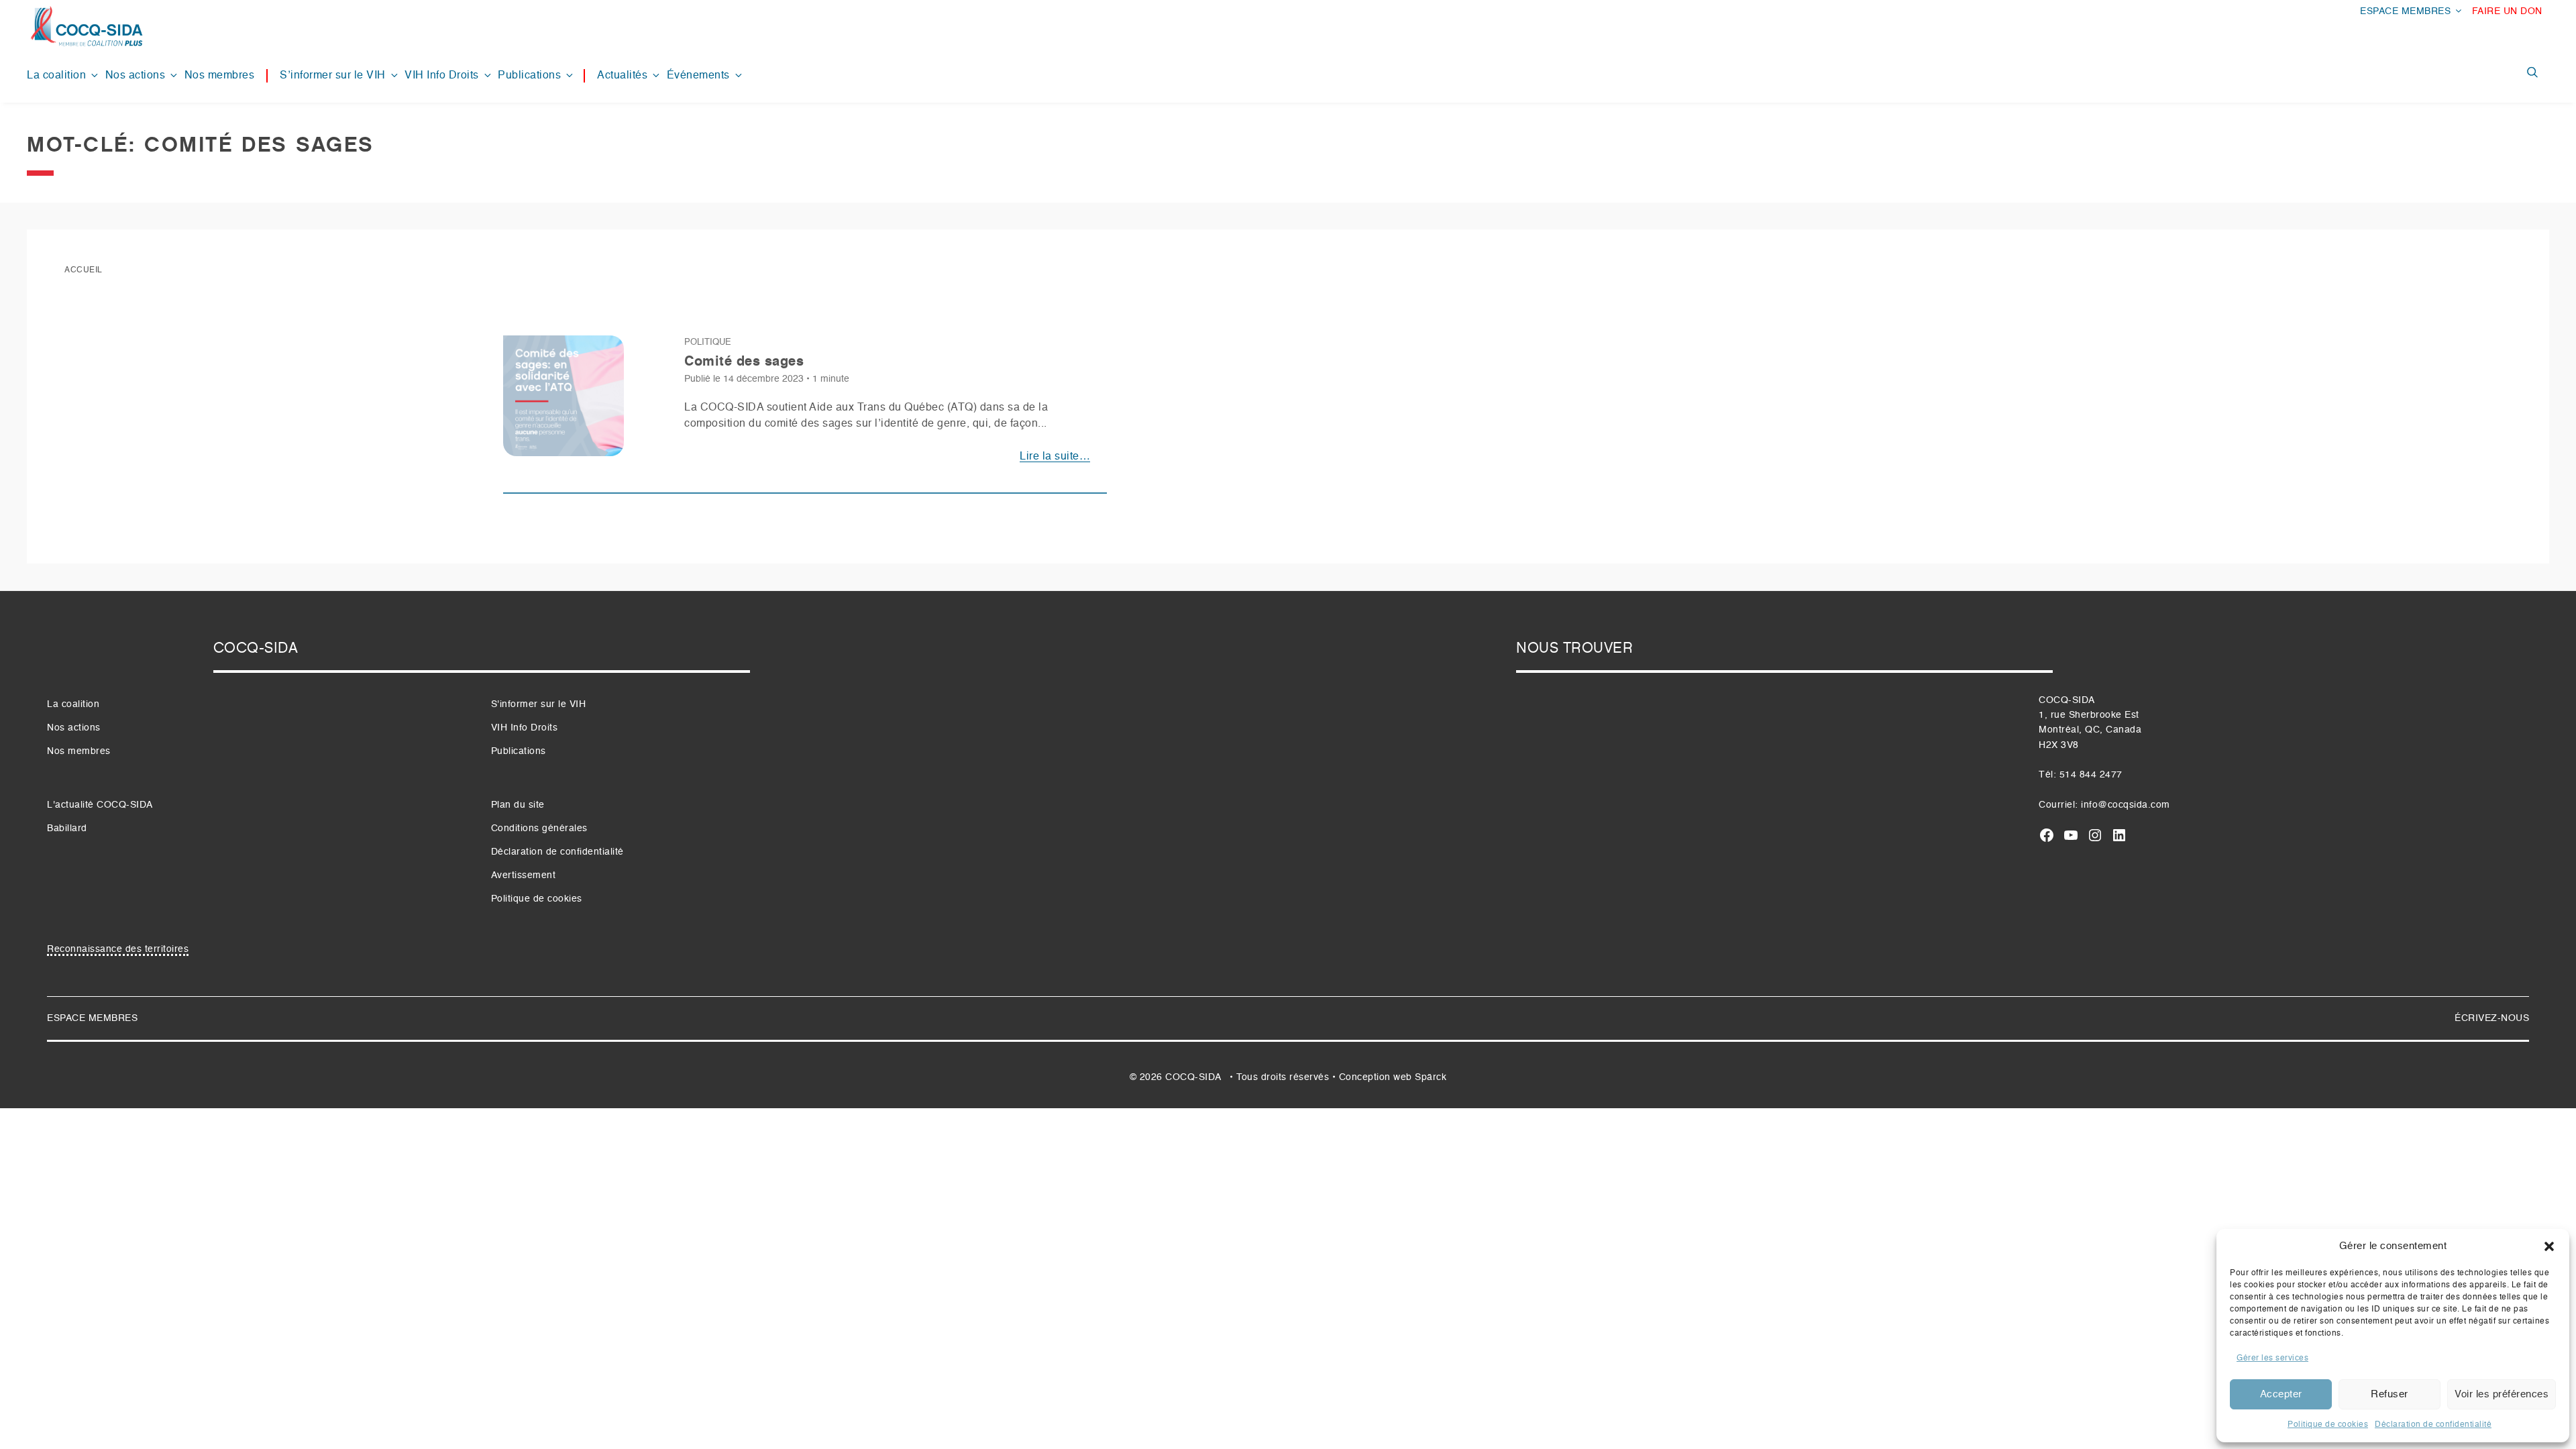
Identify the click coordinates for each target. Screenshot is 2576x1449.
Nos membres (220, 76)
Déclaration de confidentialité (2433, 1425)
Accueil (84, 270)
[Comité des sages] (563, 401)
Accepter (2281, 1394)
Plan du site (518, 805)
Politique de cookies (2328, 1425)
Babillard (67, 828)
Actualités (622, 76)
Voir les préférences (2502, 1394)
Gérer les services (2272, 1358)
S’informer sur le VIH (333, 76)
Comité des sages (744, 362)
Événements (698, 76)
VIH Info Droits (442, 76)
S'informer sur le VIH (539, 704)
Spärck (1431, 1077)
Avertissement (524, 875)
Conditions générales (539, 828)
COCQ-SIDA (1193, 1077)
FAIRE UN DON (2507, 11)
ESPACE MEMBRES (2405, 11)
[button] (2549, 1246)
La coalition (56, 76)
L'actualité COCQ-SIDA (100, 805)
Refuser (2390, 1394)
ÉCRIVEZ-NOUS (2492, 1018)
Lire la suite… (1055, 457)
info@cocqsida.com (2126, 805)
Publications (529, 76)
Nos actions (136, 76)
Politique (708, 342)
